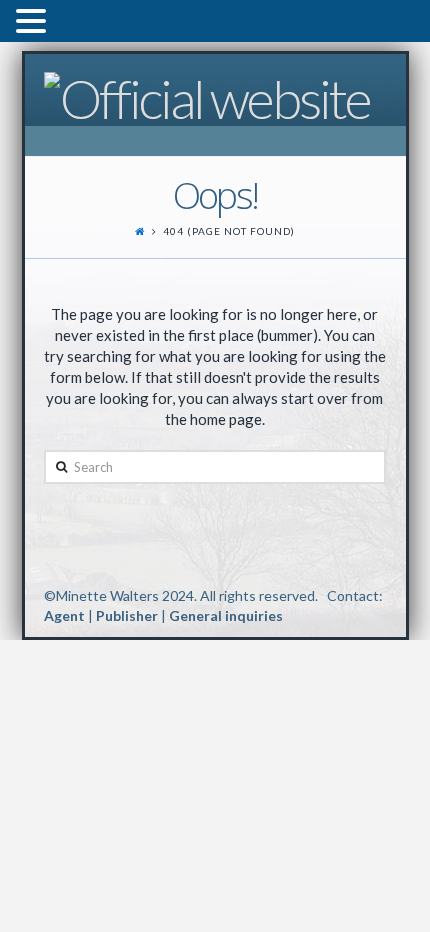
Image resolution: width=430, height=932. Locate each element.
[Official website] (207, 96)
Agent (64, 615)
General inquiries (226, 615)
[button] (34, 23)
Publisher (127, 615)
